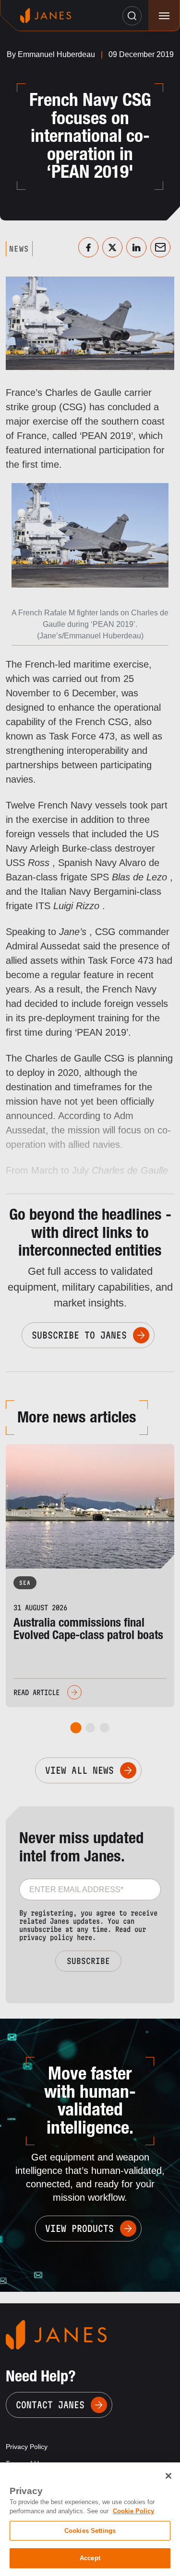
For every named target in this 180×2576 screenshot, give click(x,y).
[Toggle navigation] (164, 16)
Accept (90, 2558)
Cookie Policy (133, 2511)
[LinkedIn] (136, 247)
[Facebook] (88, 247)
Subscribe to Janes (79, 1335)
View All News (79, 1770)
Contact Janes (50, 2405)
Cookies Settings (90, 2531)
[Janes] (46, 16)
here (84, 1937)
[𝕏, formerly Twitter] (112, 247)
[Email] (160, 247)
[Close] (168, 2476)
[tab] (76, 1728)
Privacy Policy (27, 2447)
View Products (79, 2229)
